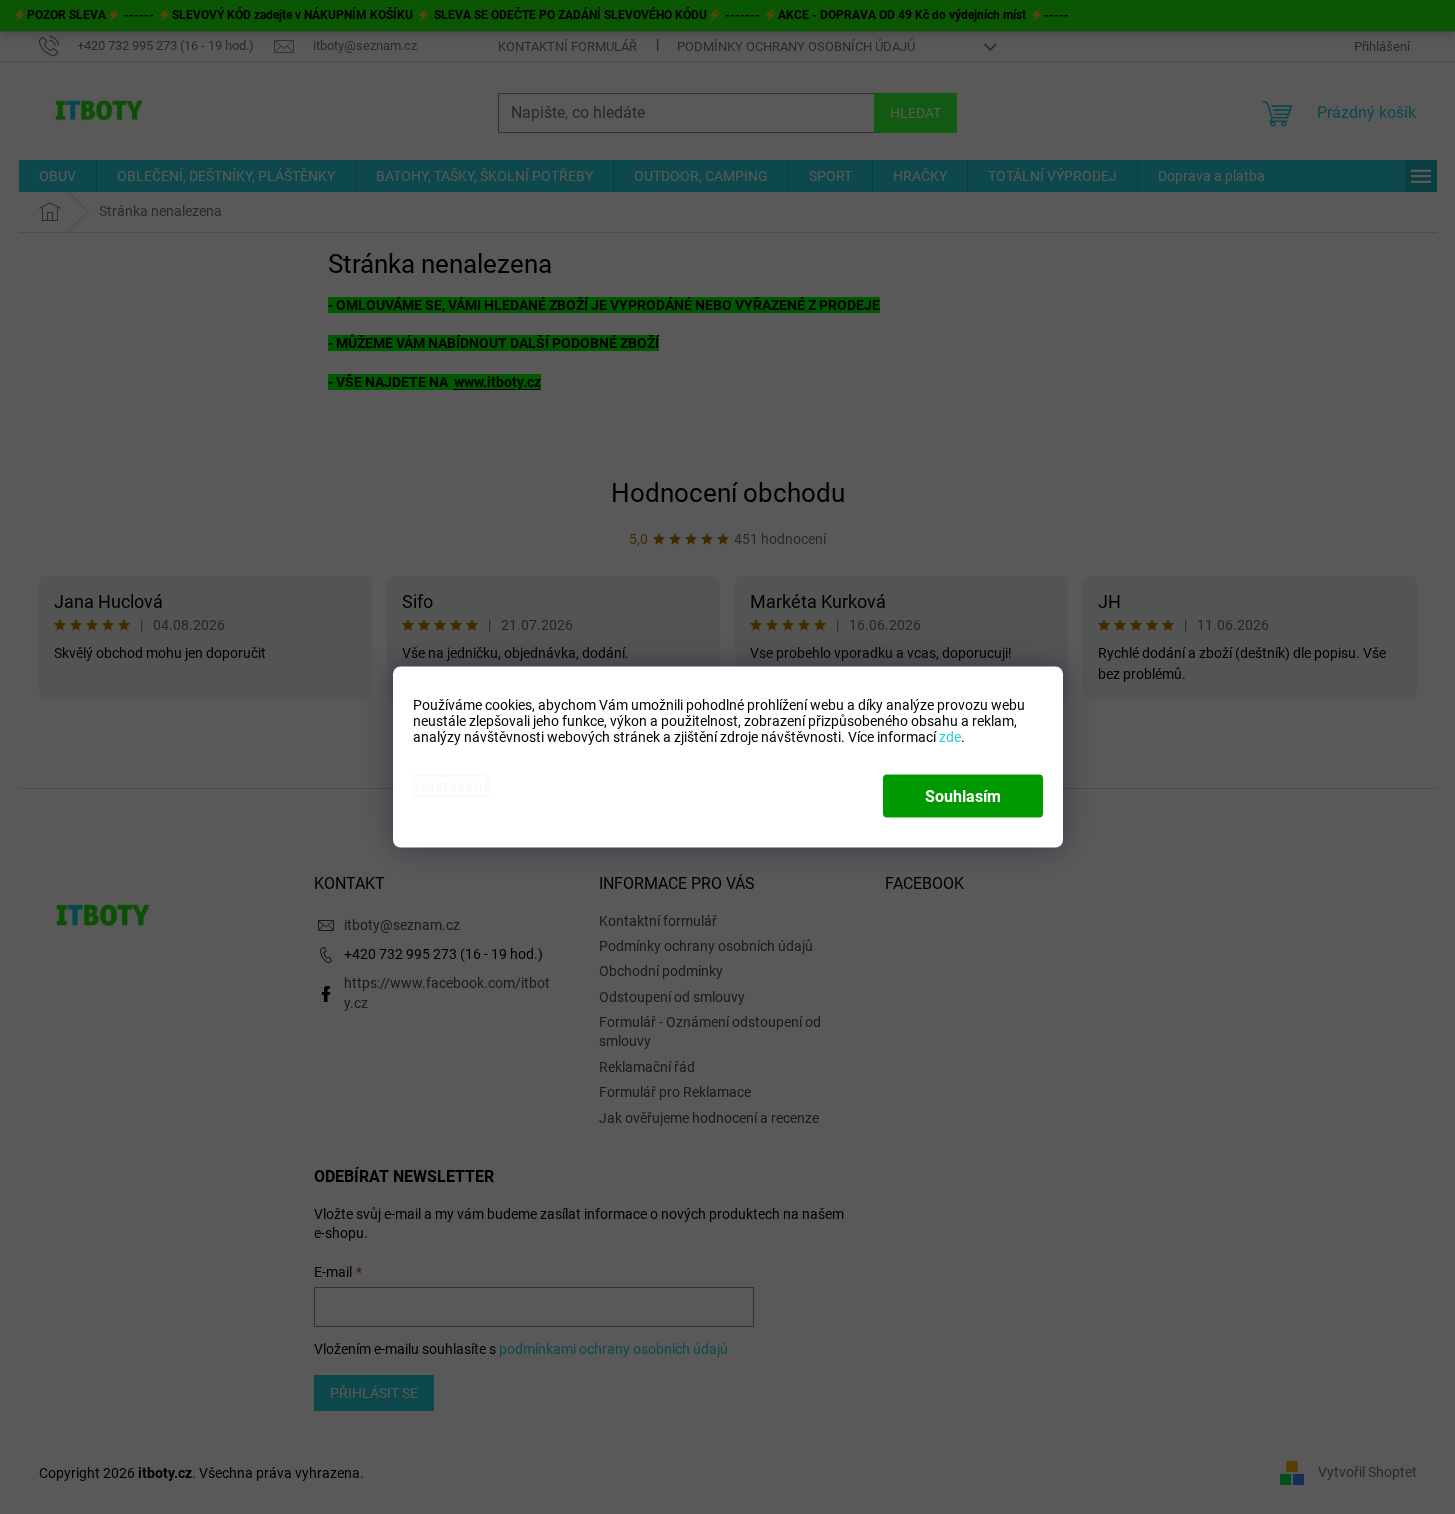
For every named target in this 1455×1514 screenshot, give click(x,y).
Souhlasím (963, 796)
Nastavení (451, 786)
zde (950, 737)
